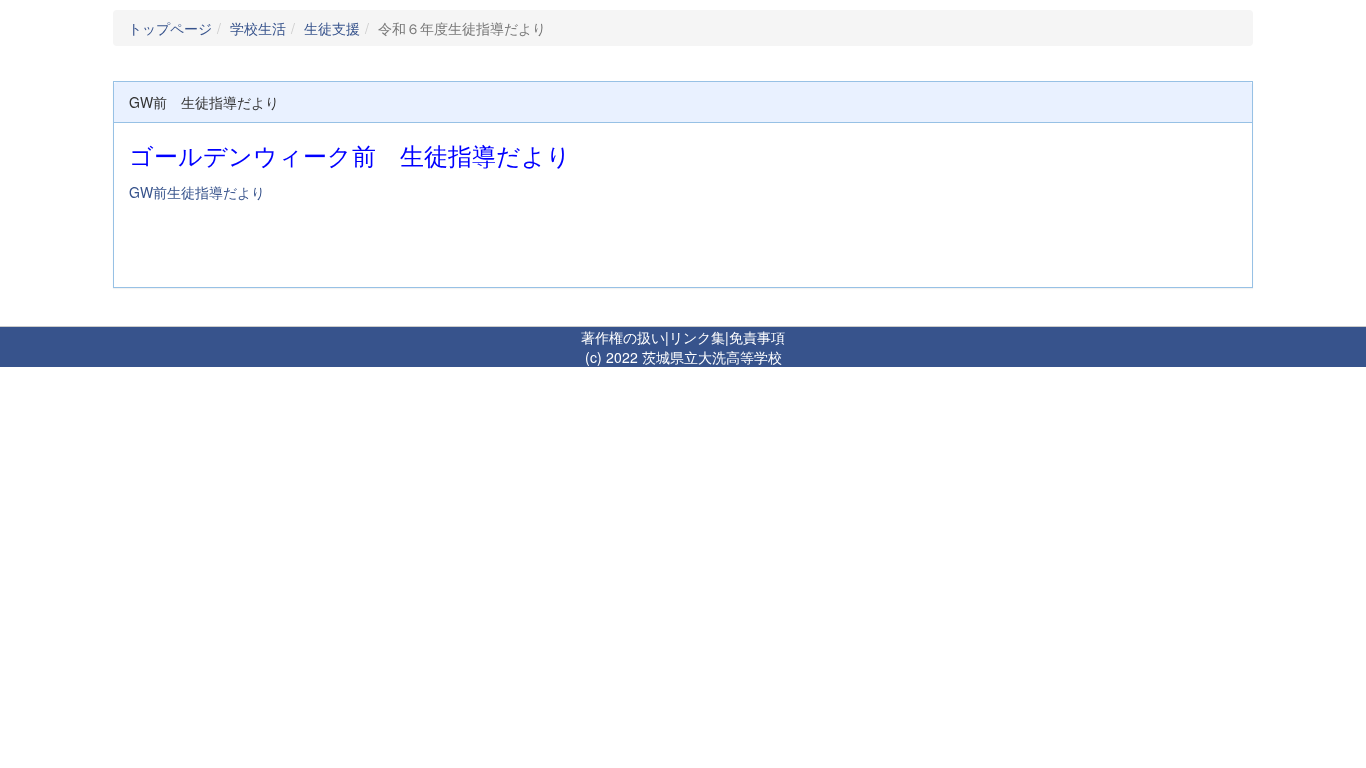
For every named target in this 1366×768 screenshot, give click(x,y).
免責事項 (757, 337)
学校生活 (258, 28)
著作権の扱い (623, 337)
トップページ (170, 28)
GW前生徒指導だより (197, 192)
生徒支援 (332, 28)
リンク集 (697, 337)
